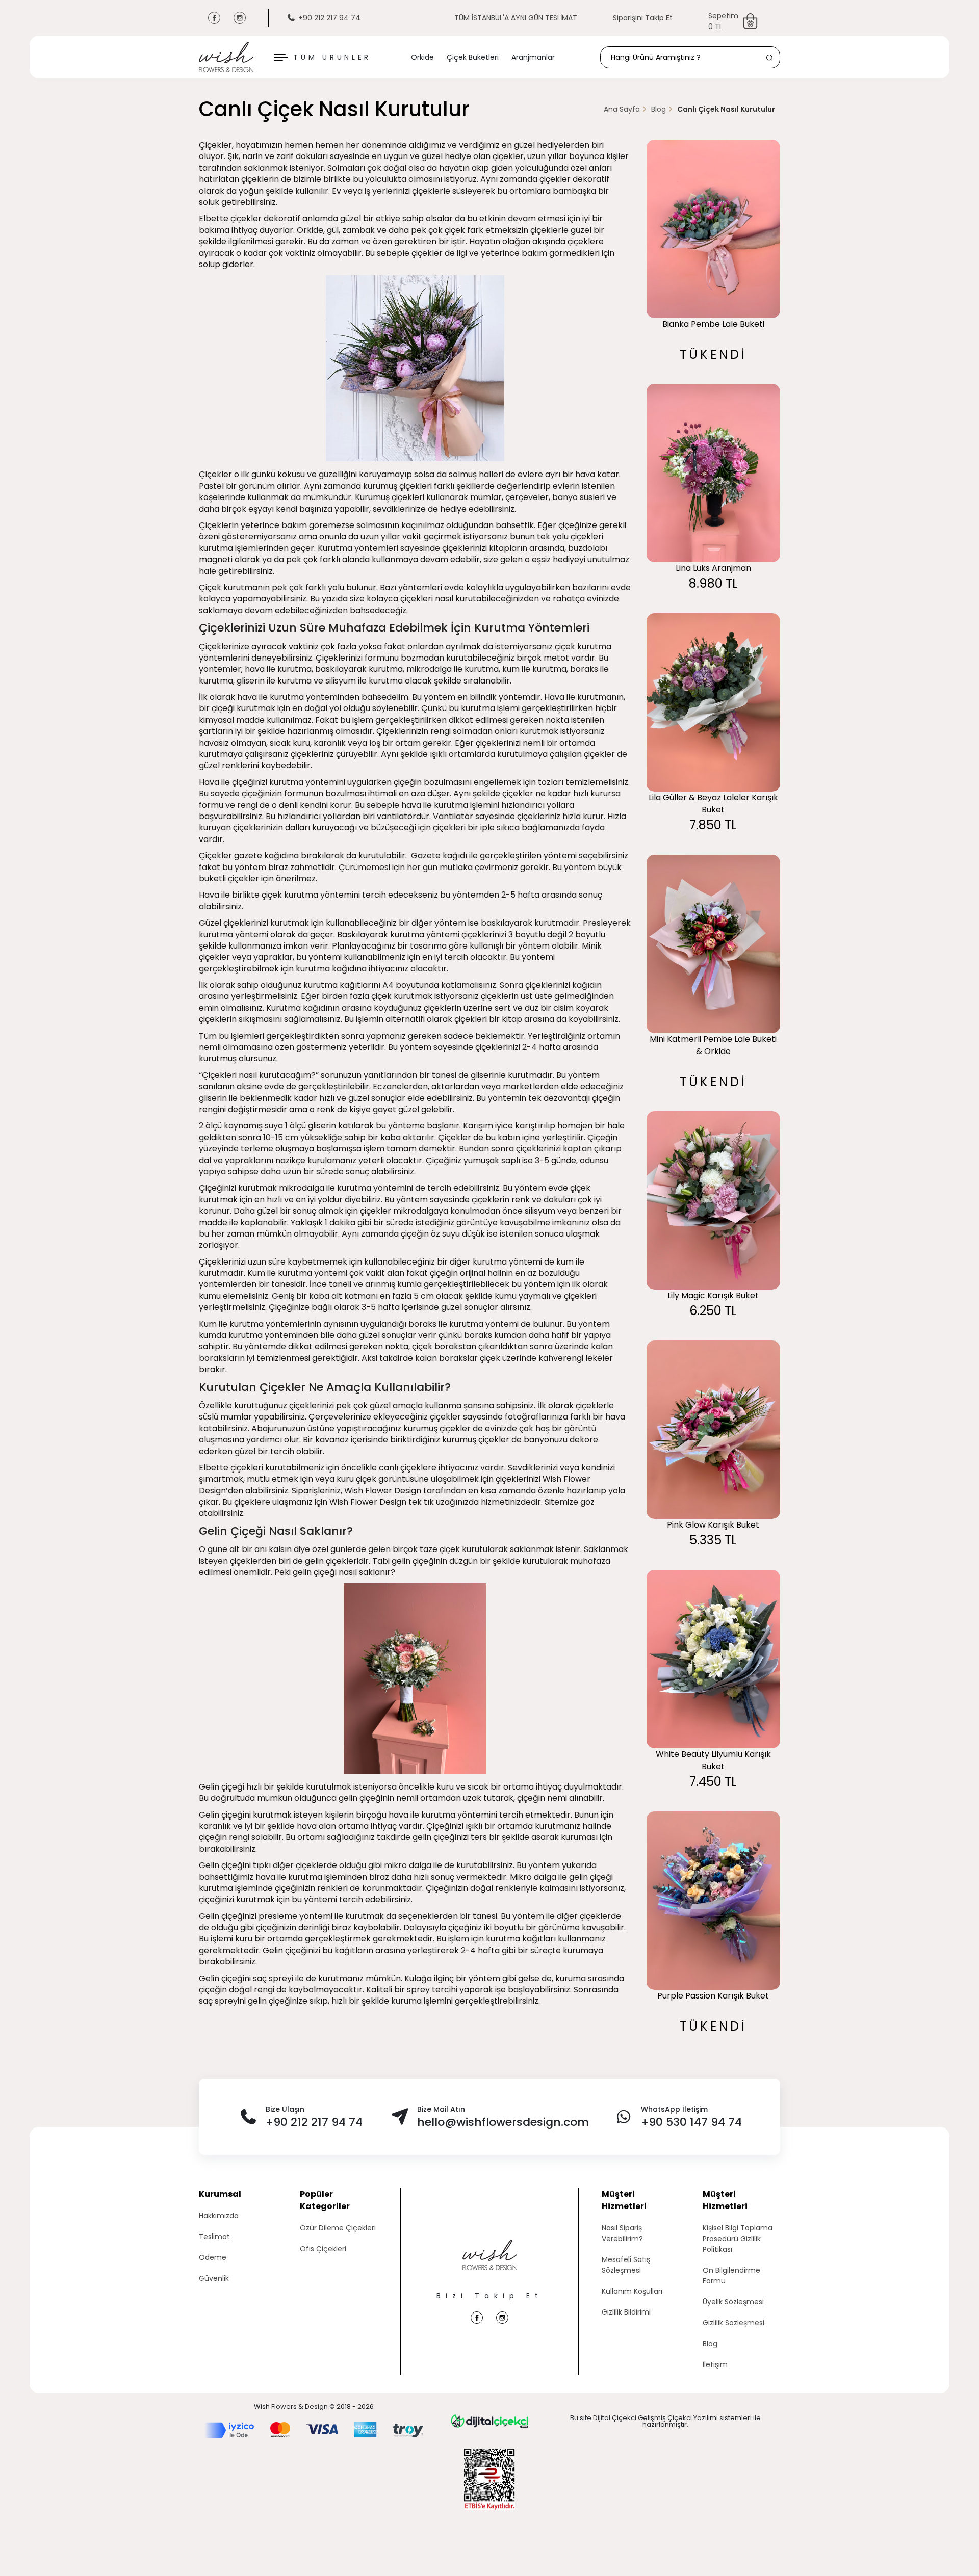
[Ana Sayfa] (490, 2265)
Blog (659, 109)
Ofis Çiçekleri (323, 2249)
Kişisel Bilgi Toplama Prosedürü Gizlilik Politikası (738, 2239)
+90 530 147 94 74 (691, 2122)
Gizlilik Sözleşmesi (733, 2323)
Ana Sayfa (622, 109)
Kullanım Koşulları (632, 2291)
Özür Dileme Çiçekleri (338, 2228)
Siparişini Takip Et (643, 18)
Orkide (422, 57)
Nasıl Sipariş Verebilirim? (622, 2233)
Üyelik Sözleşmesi (733, 2302)
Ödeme (213, 2257)
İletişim (715, 2364)
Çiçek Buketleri (473, 57)
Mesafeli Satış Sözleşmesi (626, 2265)
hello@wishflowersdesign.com (503, 2122)
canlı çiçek (400, 1468)
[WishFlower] (226, 57)
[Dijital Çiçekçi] (489, 2421)
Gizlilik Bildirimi (626, 2312)
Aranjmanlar (533, 57)
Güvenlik (214, 2278)
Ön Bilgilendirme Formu (731, 2276)
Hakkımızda (219, 2216)
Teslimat (214, 2237)
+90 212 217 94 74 (329, 18)
